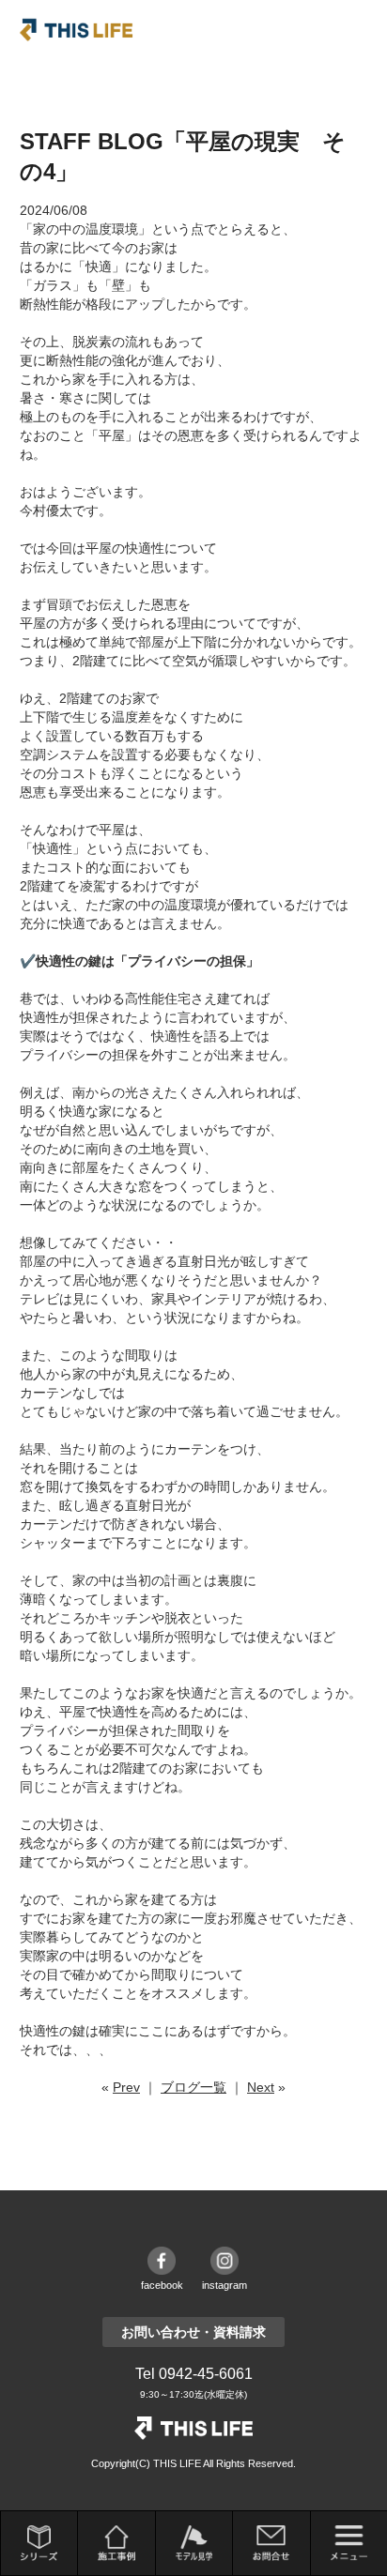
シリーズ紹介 (39, 2543)
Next (261, 2087)
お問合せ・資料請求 (271, 2543)
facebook (162, 2285)
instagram (224, 2285)
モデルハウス (194, 2543)
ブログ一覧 (193, 2087)
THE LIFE (193, 2428)
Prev (126, 2087)
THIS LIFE (76, 30)
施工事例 (116, 2543)
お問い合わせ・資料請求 (193, 2332)
